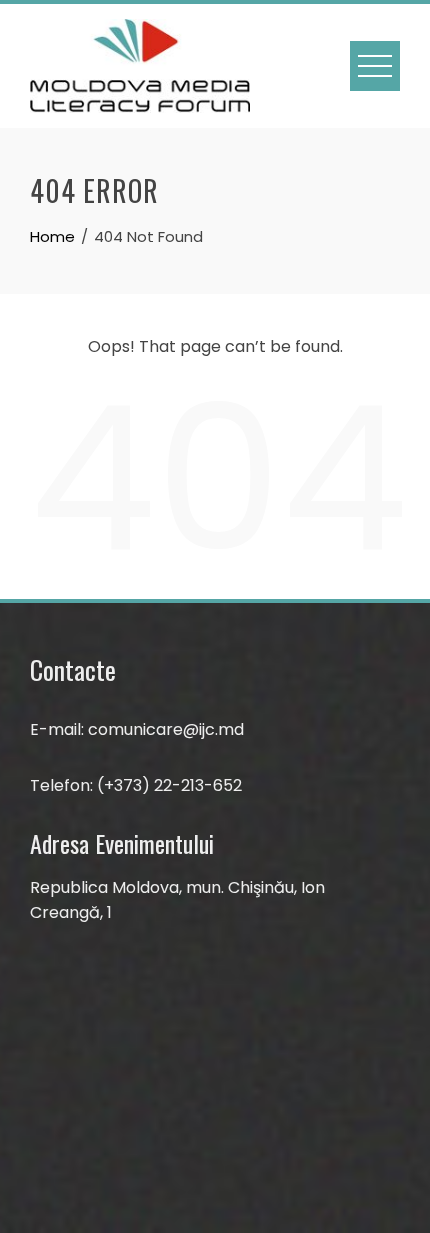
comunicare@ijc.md (166, 729)
